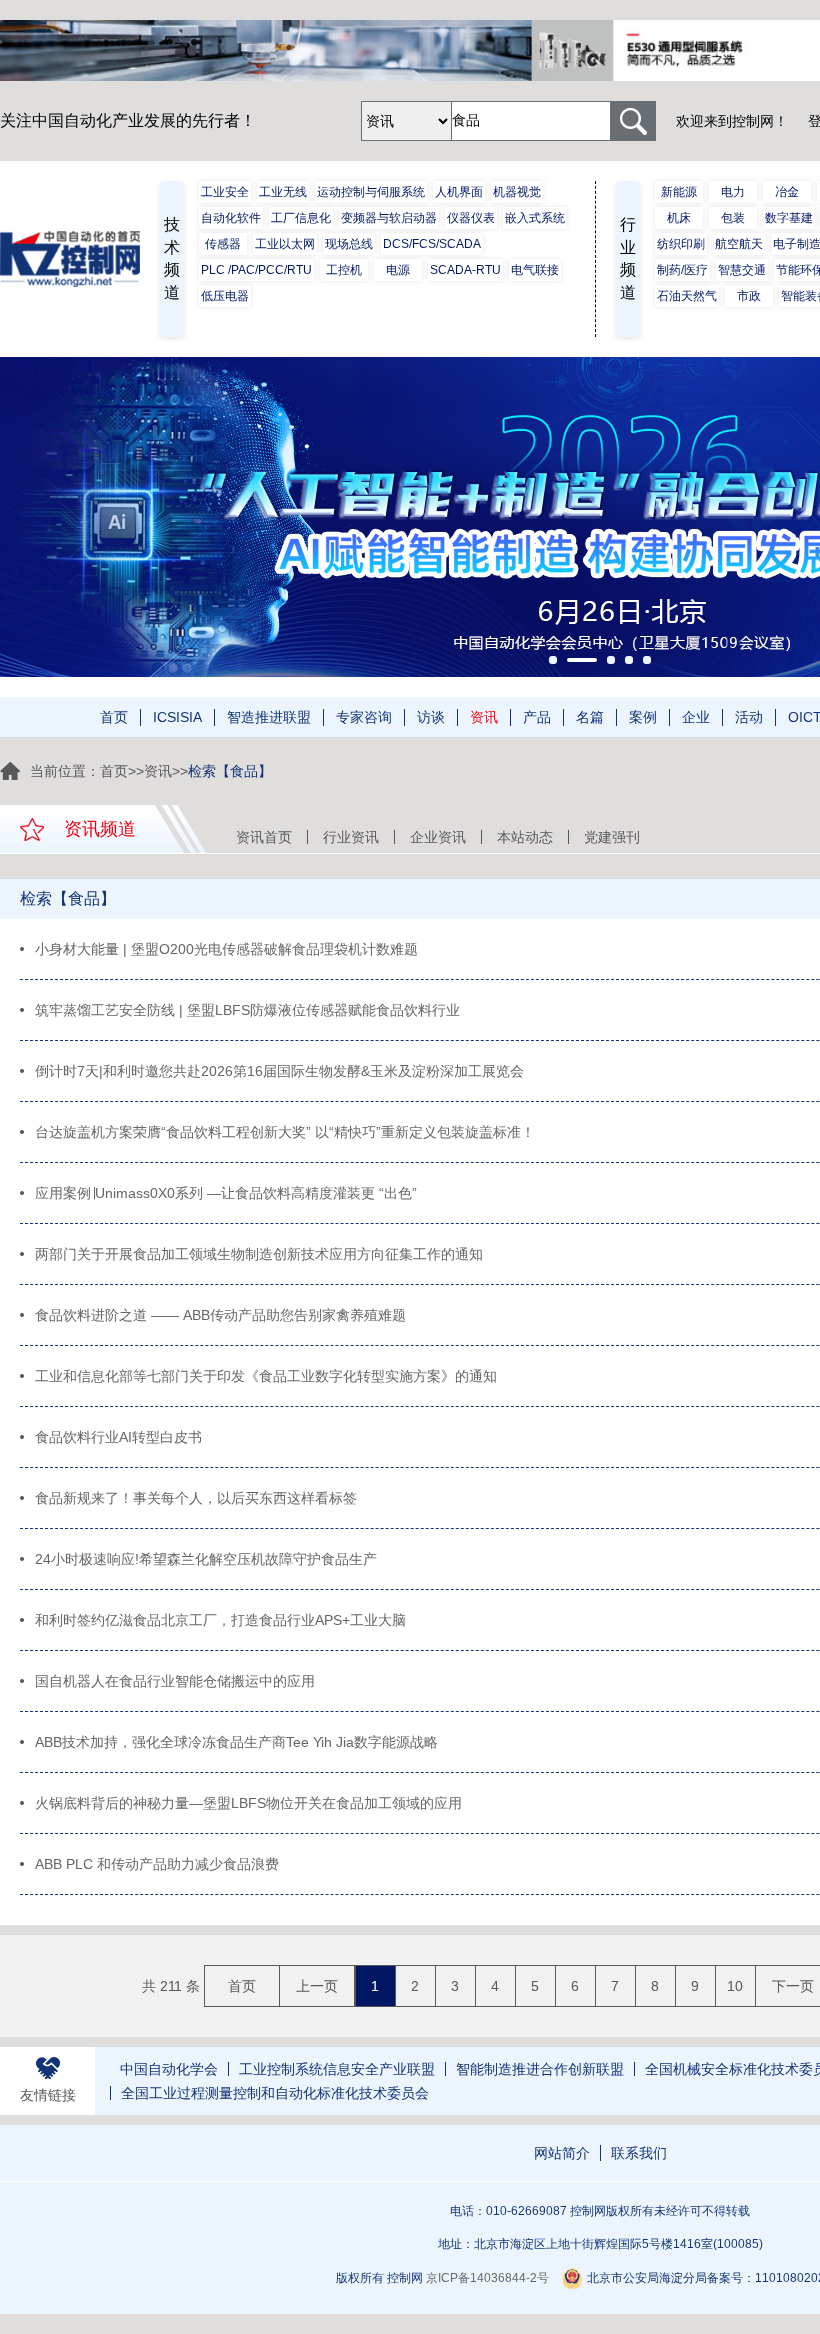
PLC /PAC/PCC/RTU (256, 270)
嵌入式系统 (535, 218)
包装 (733, 218)
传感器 (223, 244)
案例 (643, 717)
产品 (537, 717)
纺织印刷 (681, 244)
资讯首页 (264, 837)
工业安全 (225, 192)
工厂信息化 (301, 218)
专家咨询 (364, 717)
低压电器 (225, 296)
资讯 (484, 717)
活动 (749, 717)
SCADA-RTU (465, 270)
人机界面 (459, 192)
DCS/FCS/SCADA (432, 244)
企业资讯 (438, 837)
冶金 (787, 192)
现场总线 (349, 244)
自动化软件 (231, 218)
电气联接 (535, 270)
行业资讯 (351, 837)
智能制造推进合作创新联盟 (540, 2069)
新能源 (679, 192)
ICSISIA (177, 717)
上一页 (317, 1986)
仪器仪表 (471, 218)
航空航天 (739, 244)
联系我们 (639, 2153)
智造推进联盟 (269, 717)
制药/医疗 (682, 270)
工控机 (344, 270)
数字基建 (789, 218)
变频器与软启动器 (389, 218)
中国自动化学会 (169, 2069)
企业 (696, 717)
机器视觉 (517, 192)
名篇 (590, 717)
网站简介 (562, 2153)
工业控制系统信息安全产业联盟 (337, 2069)
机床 (679, 218)
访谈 (431, 717)
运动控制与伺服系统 (371, 192)
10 (735, 1986)
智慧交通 (742, 270)
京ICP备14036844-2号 (487, 2278)
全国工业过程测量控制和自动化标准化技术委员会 (275, 2093)
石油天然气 (687, 296)
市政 (749, 296)
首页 (114, 717)
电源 (398, 270)
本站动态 (525, 837)
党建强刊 (612, 837)
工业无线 (283, 192)
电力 (733, 192)
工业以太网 (285, 244)
